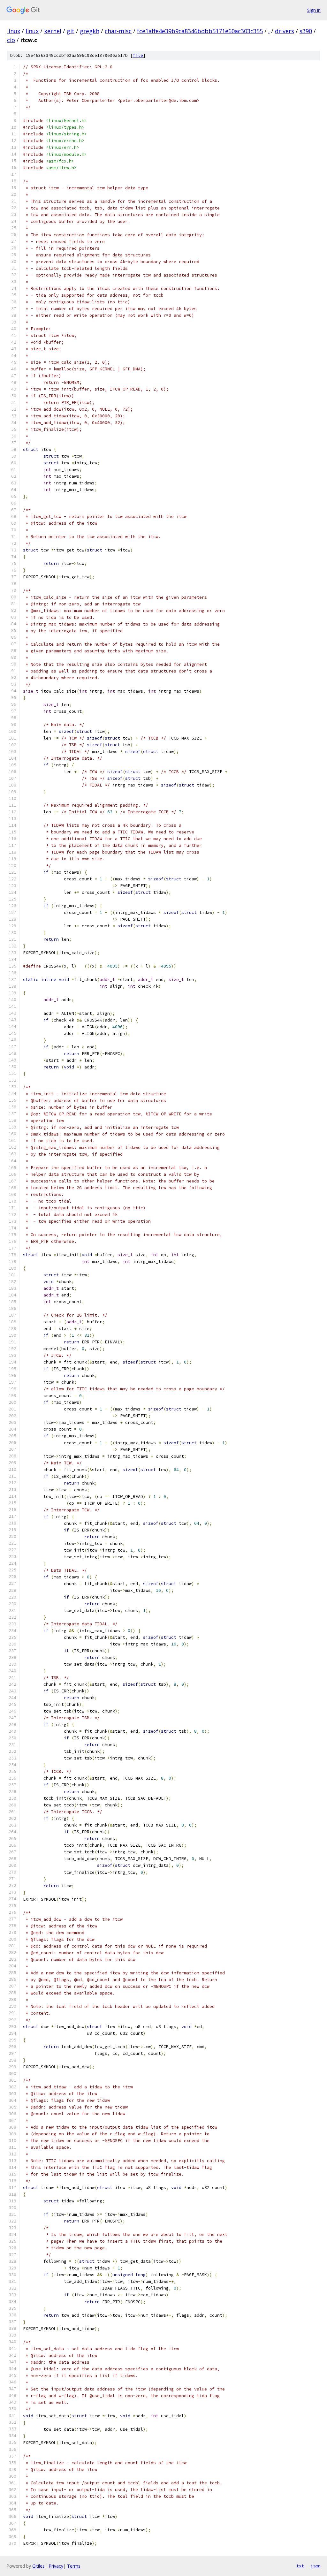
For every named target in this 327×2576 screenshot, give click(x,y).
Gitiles (38, 2566)
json (316, 2566)
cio (11, 40)
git (71, 31)
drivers (285, 31)
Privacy (56, 2566)
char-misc (118, 31)
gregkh (90, 31)
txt (300, 2566)
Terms (74, 2566)
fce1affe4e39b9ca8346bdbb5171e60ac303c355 (200, 31)
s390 (306, 31)
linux (14, 31)
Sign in (314, 10)
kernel (53, 31)
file (138, 55)
